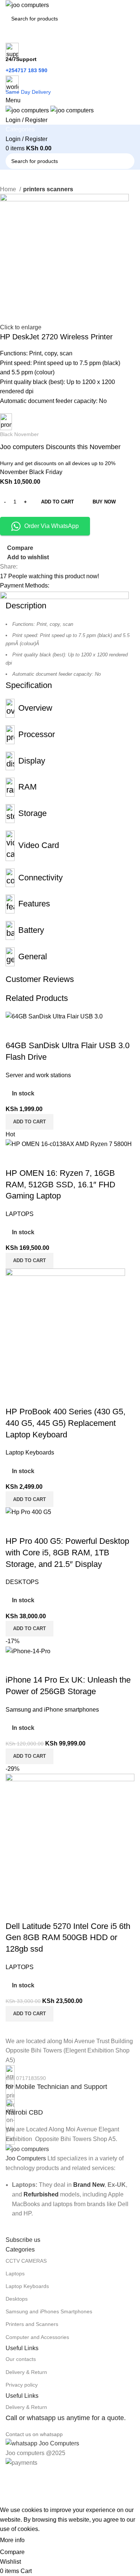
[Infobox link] (70, 2079)
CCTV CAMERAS (26, 2261)
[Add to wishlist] (55, 1665)
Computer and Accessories (37, 2337)
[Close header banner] (9, 2477)
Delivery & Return (26, 2372)
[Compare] (15, 1665)
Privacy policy (22, 2385)
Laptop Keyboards (27, 2286)
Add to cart (57, 502)
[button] (29, 1756)
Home (9, 189)
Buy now (104, 502)
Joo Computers (26, 2158)
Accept (41, 2541)
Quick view (35, 1665)
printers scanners (48, 189)
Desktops (17, 2299)
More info (12, 2540)
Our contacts (21, 2359)
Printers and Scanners (32, 2324)
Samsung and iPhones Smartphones (49, 2311)
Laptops (15, 2273)
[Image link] (27, 2149)
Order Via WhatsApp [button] (52, 526)
